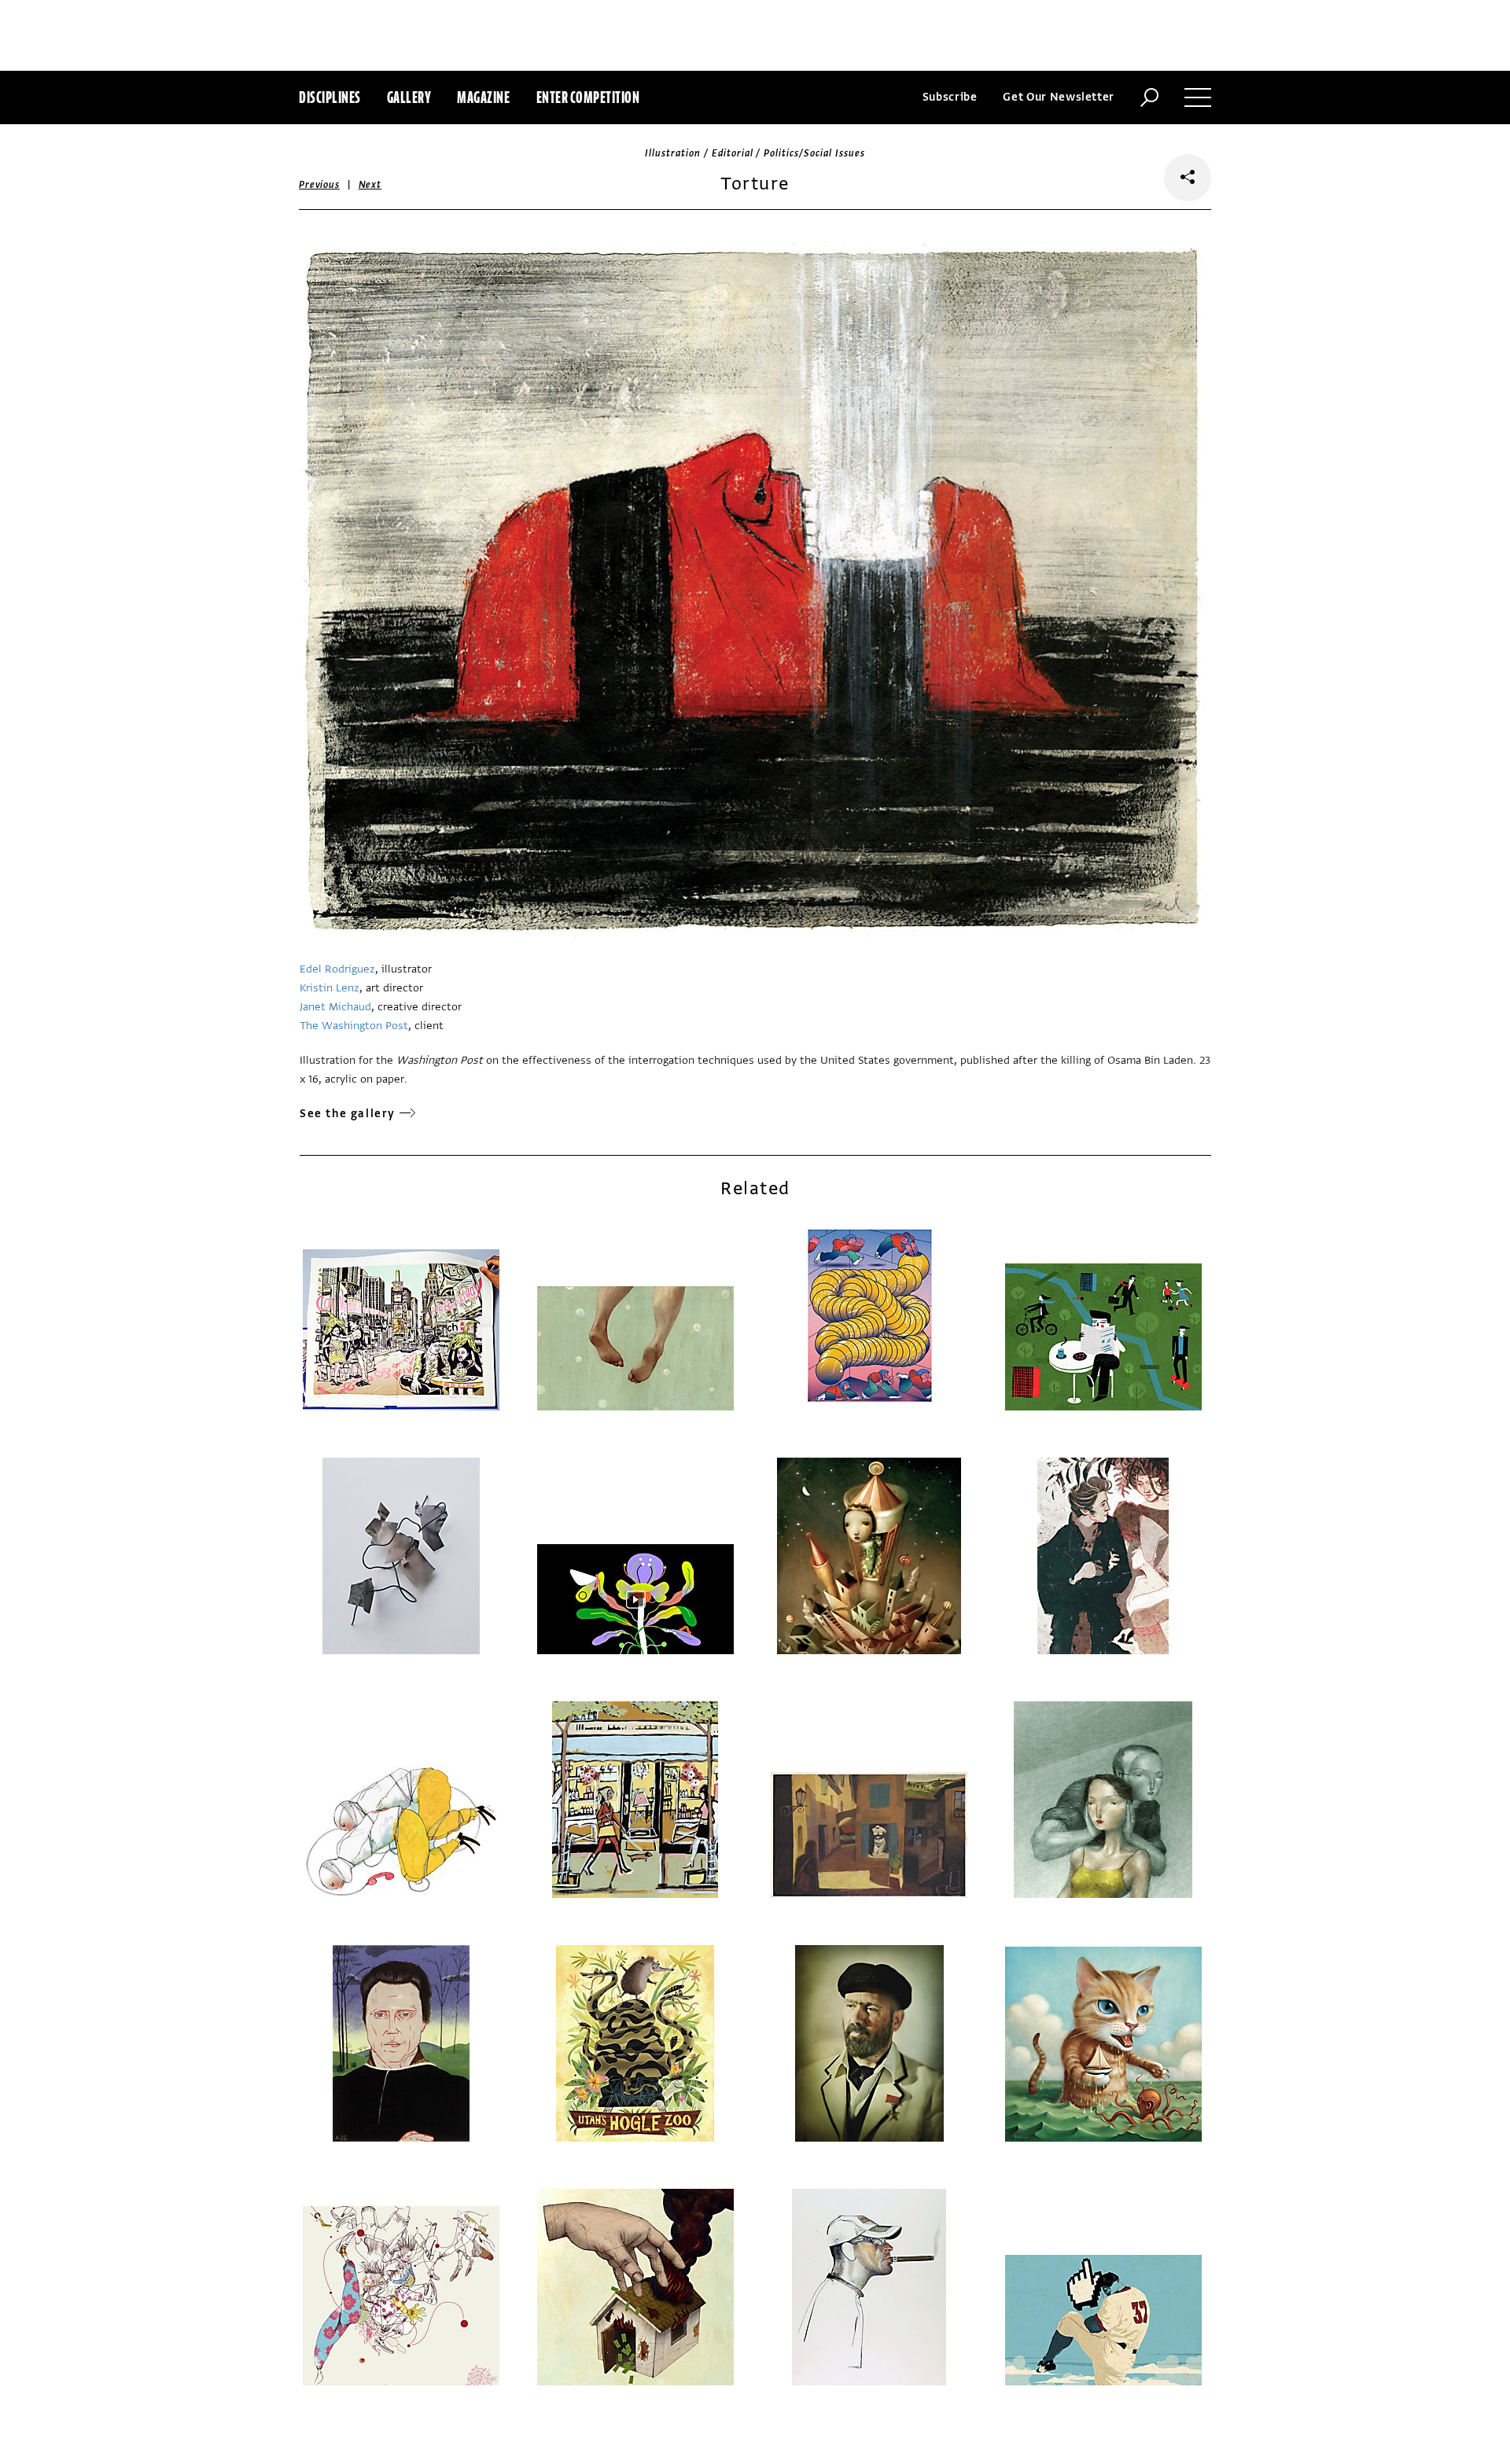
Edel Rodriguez (337, 969)
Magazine (483, 97)
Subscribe (950, 97)
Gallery (409, 97)
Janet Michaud (335, 1007)
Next (370, 185)
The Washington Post (354, 1026)
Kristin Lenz (330, 988)
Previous (319, 185)
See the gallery (348, 1114)
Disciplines (330, 97)
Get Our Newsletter (1059, 97)
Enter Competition (588, 97)
